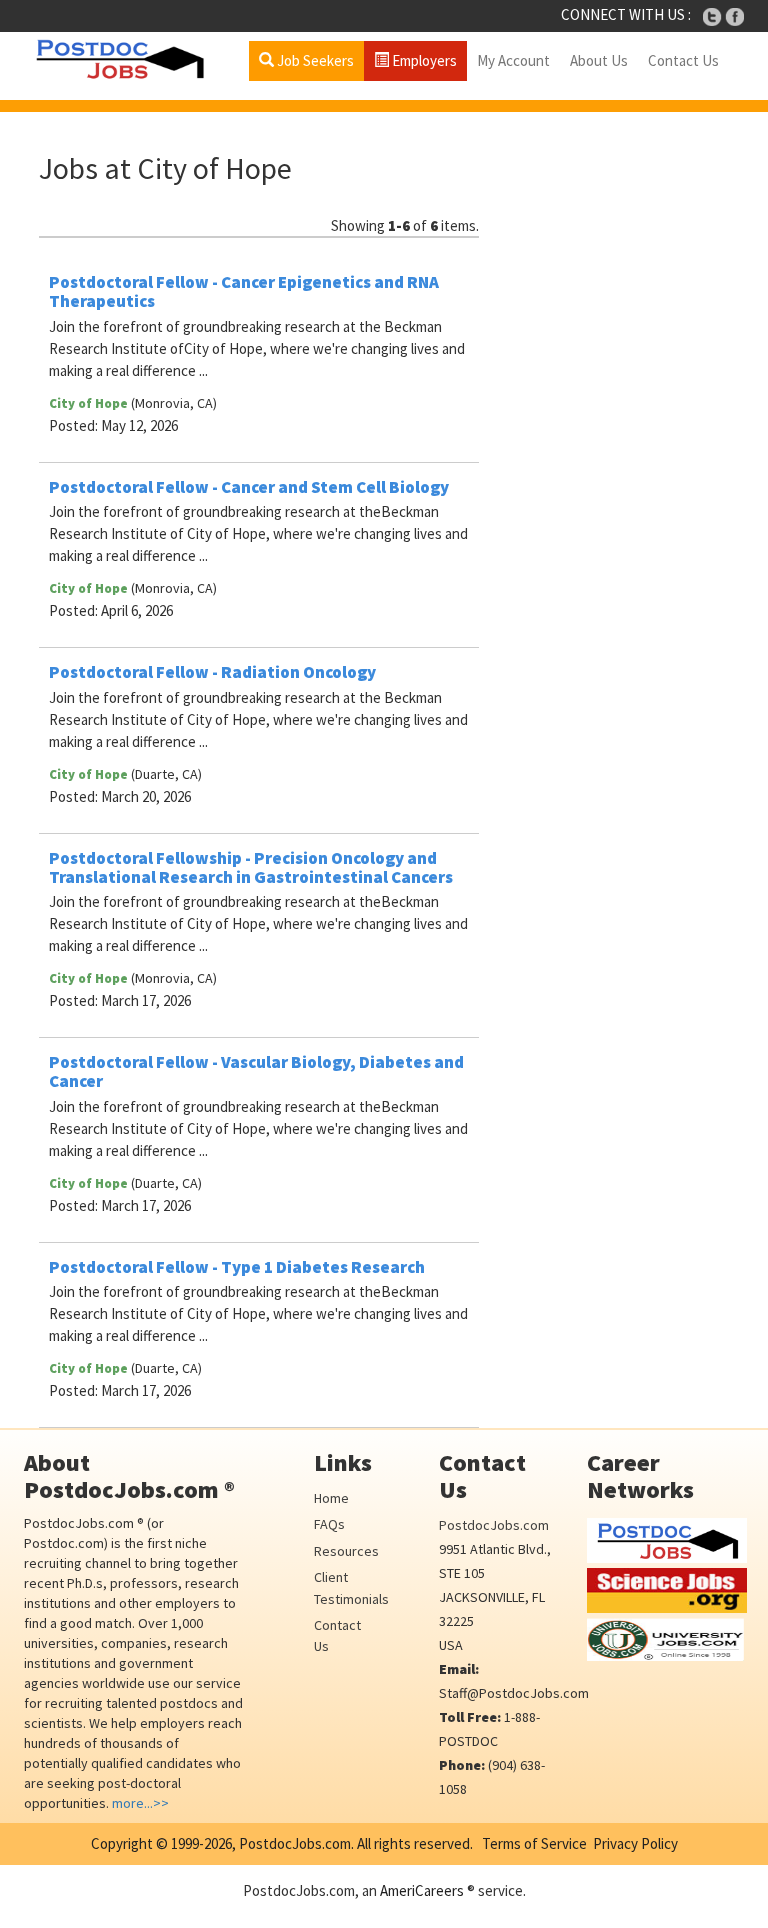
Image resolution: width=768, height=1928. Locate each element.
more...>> (140, 1803)
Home (331, 1498)
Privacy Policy (635, 1843)
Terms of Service (534, 1843)
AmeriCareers (422, 1890)
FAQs (329, 1524)
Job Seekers (314, 60)
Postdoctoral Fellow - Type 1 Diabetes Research (237, 1267)
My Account (513, 60)
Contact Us (683, 60)
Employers (423, 60)
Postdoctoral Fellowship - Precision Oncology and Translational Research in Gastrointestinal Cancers (251, 867)
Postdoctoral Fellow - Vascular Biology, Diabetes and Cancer (256, 1071)
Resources (346, 1551)
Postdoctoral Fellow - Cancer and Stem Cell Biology (249, 487)
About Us (599, 60)
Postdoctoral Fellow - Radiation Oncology (212, 672)
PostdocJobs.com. (295, 1843)
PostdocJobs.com (494, 1525)
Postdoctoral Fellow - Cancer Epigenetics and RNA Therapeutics (244, 291)
